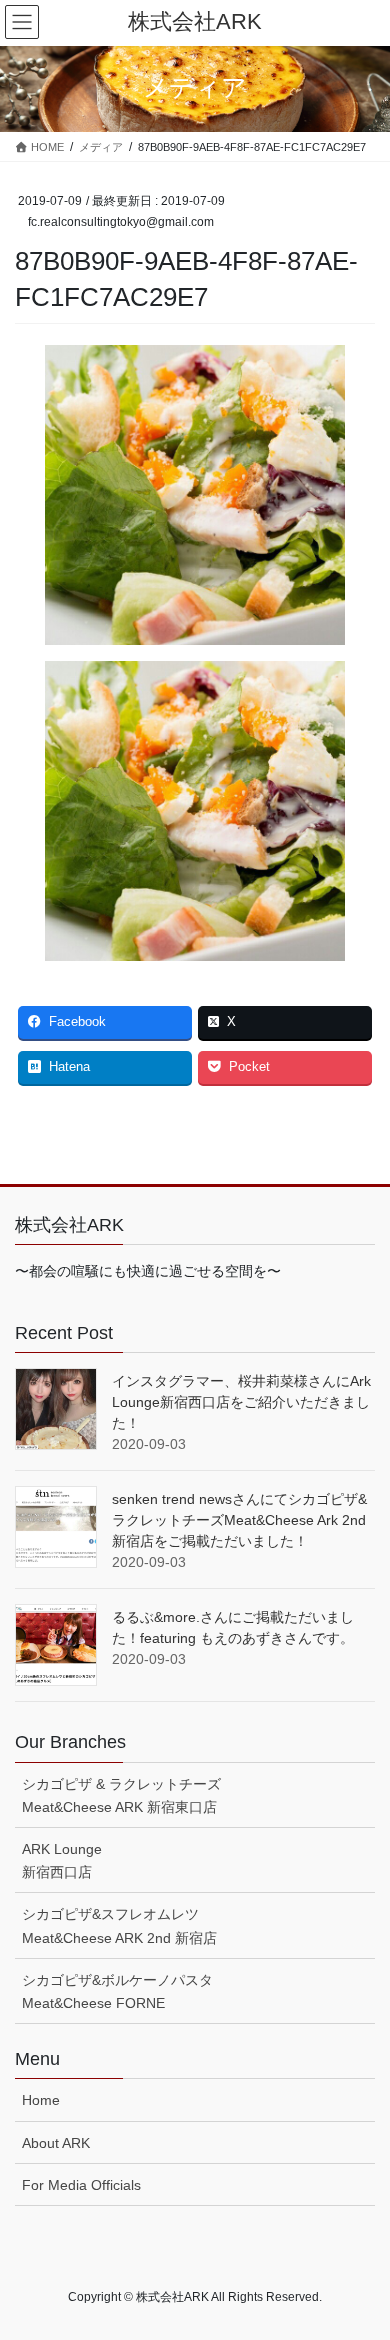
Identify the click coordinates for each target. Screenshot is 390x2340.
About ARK (56, 2143)
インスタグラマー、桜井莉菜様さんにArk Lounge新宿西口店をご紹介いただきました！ (241, 1402)
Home (41, 2100)
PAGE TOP (360, 2252)
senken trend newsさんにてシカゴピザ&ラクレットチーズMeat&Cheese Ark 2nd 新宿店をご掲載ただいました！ (239, 1520)
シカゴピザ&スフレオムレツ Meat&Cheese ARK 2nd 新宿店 (119, 1925)
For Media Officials (81, 2185)
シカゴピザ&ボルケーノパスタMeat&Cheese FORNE (117, 1991)
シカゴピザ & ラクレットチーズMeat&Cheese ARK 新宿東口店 (121, 1795)
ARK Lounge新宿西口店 (62, 1860)
